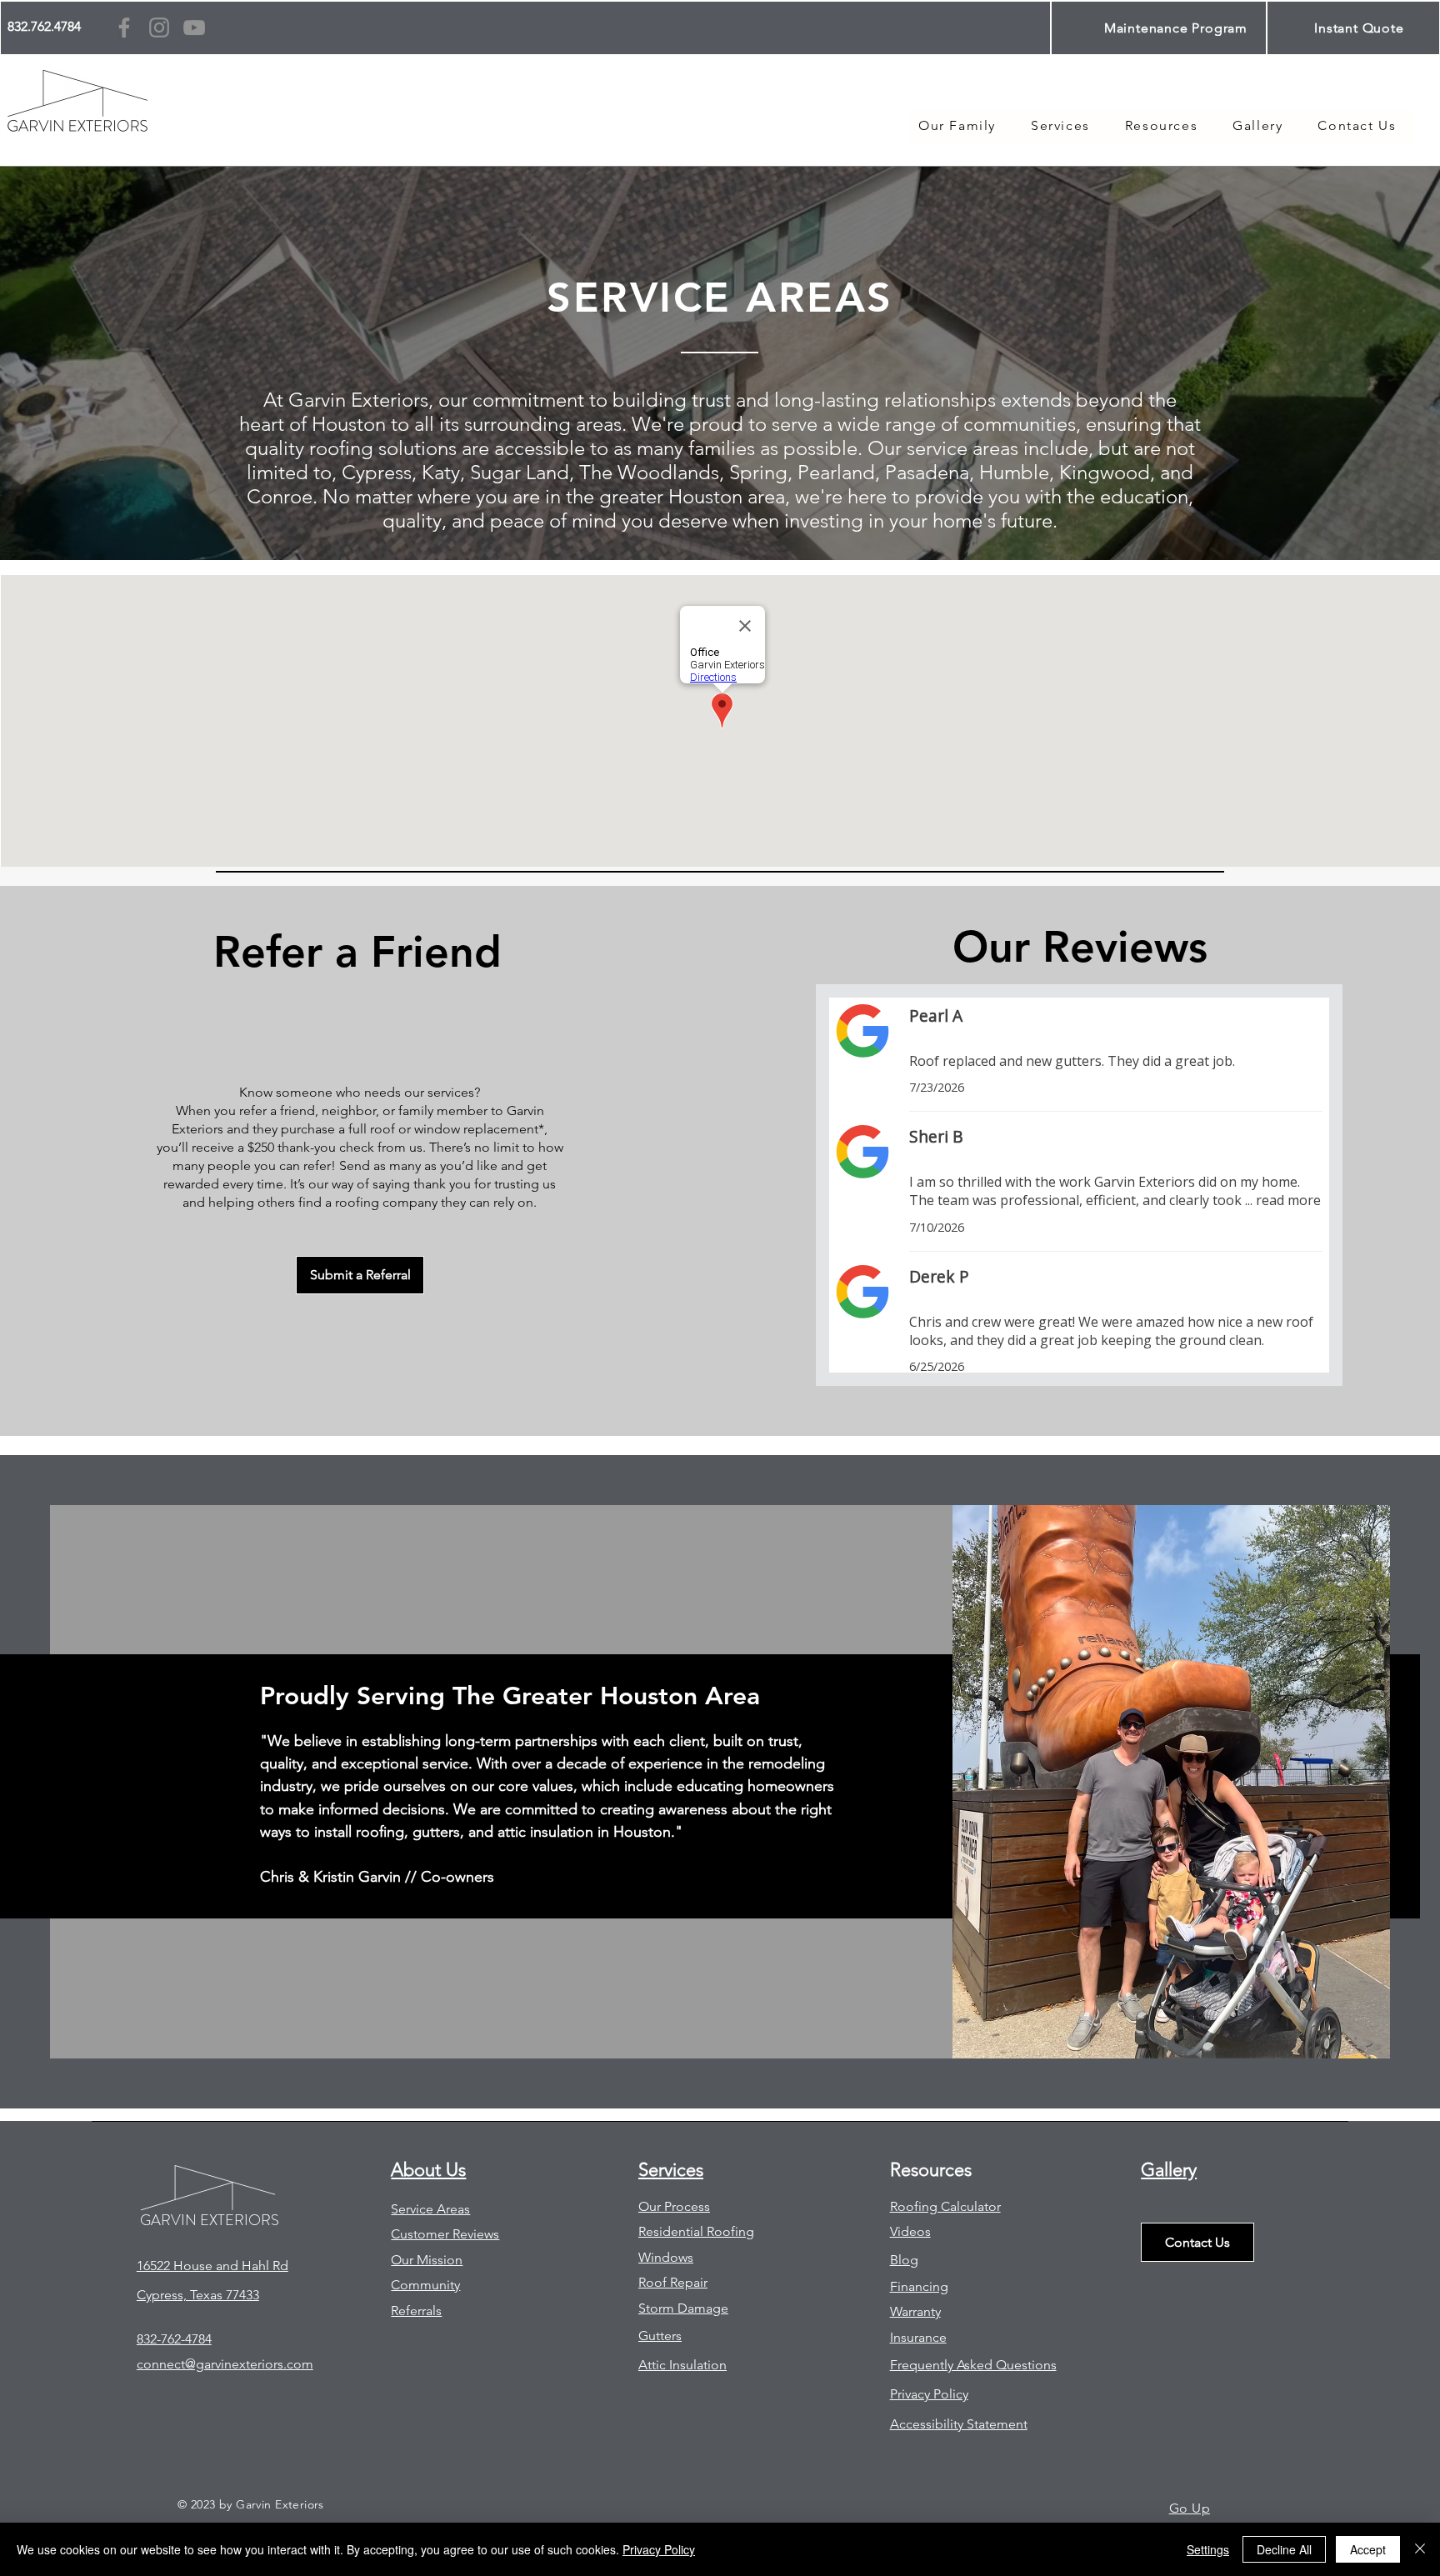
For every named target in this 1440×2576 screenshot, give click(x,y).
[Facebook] (124, 28)
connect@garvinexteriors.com (225, 2364)
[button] (1161, 126)
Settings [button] (1208, 2549)
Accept (1368, 2549)
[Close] (1420, 2549)
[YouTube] (194, 28)
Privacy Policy (659, 2549)
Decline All (1284, 2549)
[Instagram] (159, 28)
